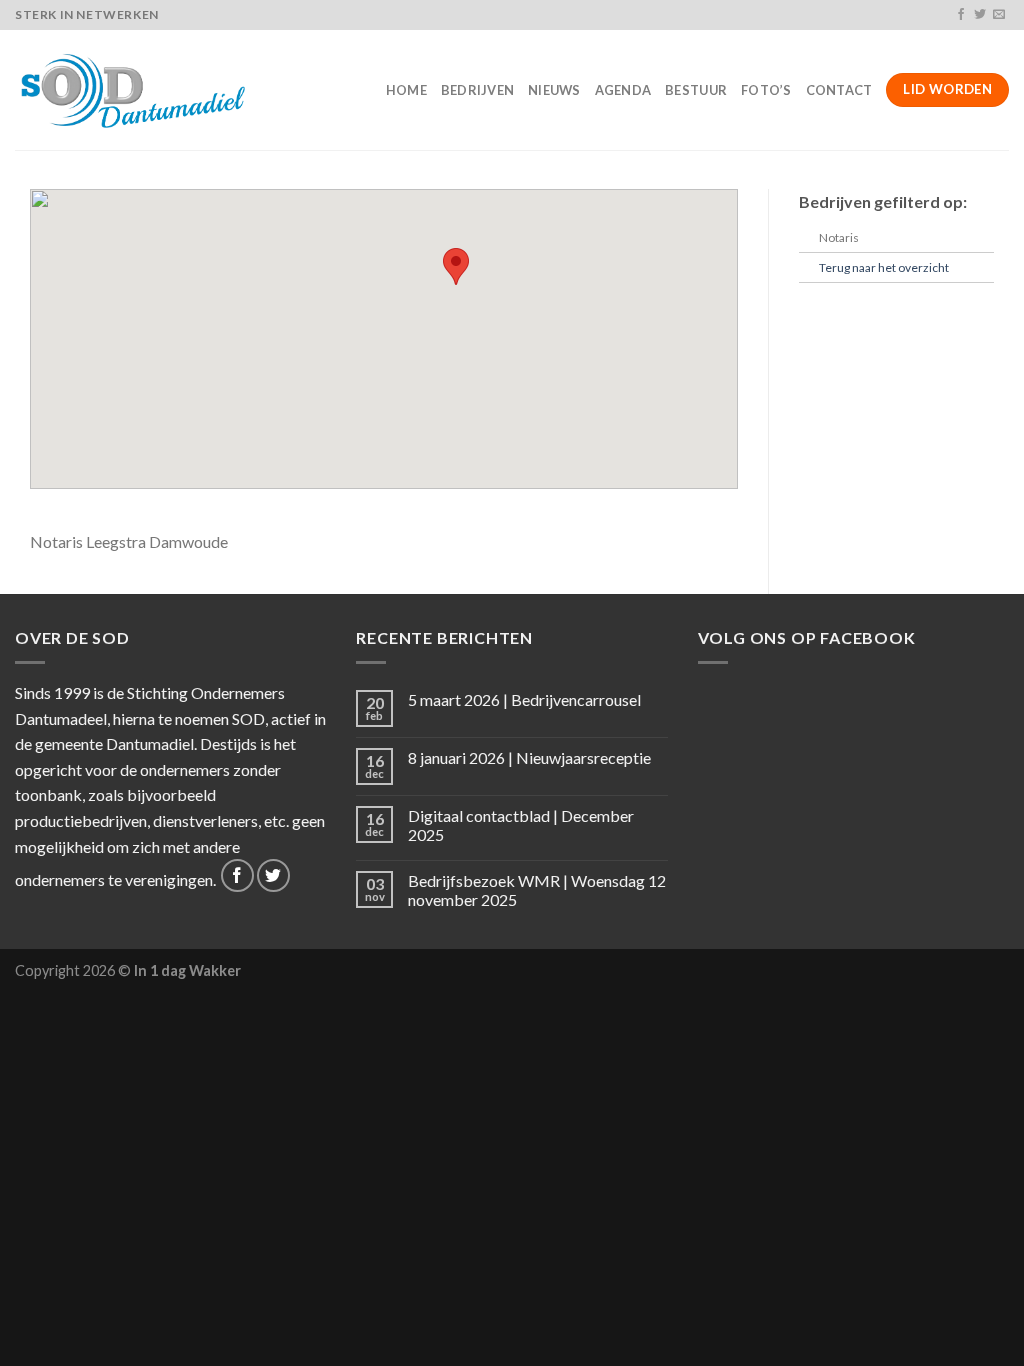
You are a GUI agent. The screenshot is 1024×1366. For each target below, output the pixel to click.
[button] (456, 266)
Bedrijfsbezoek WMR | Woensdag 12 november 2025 (537, 890)
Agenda (623, 90)
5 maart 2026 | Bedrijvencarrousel (524, 699)
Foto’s (766, 90)
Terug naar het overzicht (884, 267)
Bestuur (696, 90)
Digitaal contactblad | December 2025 (521, 825)
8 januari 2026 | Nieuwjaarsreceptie (529, 757)
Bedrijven (477, 90)
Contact (839, 90)
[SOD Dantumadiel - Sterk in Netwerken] (136, 90)
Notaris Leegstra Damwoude (129, 541)
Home (406, 90)
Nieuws (554, 90)
